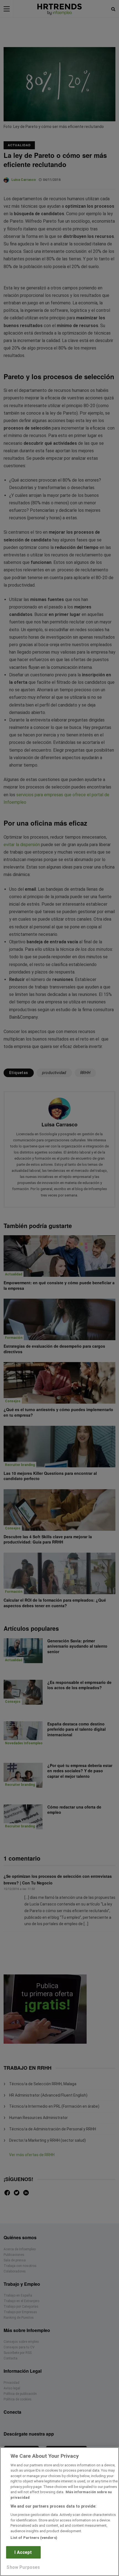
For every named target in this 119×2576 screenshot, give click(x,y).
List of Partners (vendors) (34, 2538)
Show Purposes (23, 2567)
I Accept (23, 2552)
